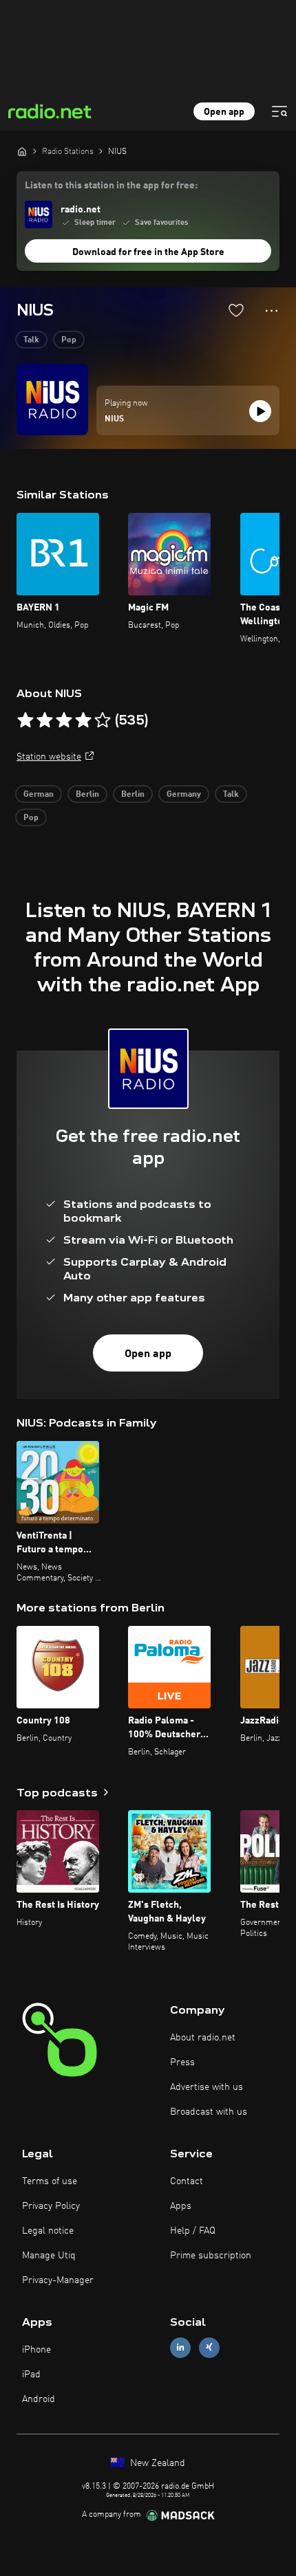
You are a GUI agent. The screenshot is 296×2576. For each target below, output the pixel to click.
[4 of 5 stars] (83, 720)
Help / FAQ (193, 2231)
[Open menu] (279, 111)
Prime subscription (211, 2256)
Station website (49, 757)
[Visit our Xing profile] (209, 2347)
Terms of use (50, 2181)
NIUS (114, 419)
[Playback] (260, 411)
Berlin (87, 795)
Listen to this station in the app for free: (111, 186)
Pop (69, 340)
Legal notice (48, 2231)
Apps (181, 2206)
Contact (187, 2181)
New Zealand (156, 2463)
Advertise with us (207, 2087)
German (39, 795)
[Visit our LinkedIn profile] (180, 2347)
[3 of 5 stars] (64, 720)
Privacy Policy (51, 2206)
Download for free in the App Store (148, 252)
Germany (184, 795)
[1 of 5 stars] (25, 720)
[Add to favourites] (236, 310)
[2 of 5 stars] (45, 720)
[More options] (272, 311)
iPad (31, 2375)
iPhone (36, 2350)
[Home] (22, 151)
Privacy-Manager (58, 2280)
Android (39, 2399)
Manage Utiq (49, 2256)
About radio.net (203, 2038)
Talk (31, 340)
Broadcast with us (209, 2112)
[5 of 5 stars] (103, 720)
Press (182, 2062)
